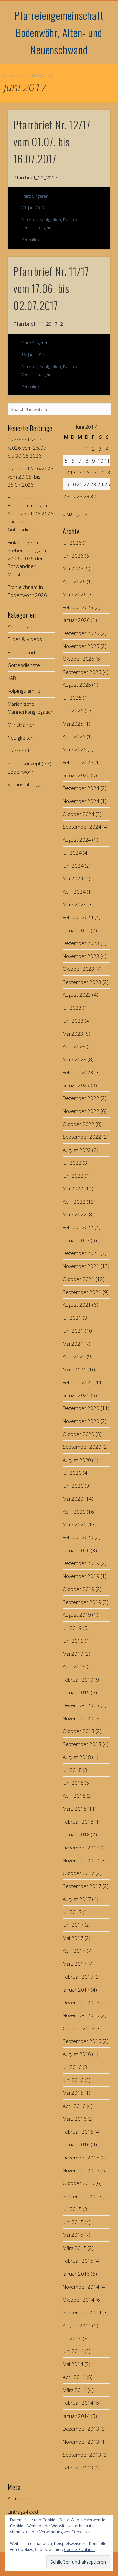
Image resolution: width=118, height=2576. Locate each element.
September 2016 (82, 2041)
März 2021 (75, 1370)
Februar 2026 (78, 607)
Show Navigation (95, 59)
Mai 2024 (73, 878)
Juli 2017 (72, 1912)
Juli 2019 (72, 1628)
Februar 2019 (78, 1680)
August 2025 (77, 685)
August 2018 (77, 1757)
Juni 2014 (73, 2351)
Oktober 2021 (79, 1279)
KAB (12, 678)
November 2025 (81, 646)
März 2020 (75, 1524)
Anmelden (19, 2498)
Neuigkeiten (50, 220)
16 (93, 472)
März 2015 (75, 2248)
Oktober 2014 (79, 2300)
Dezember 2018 (81, 1705)
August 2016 (77, 2054)
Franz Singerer (34, 196)
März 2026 (75, 594)
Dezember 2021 (81, 1253)
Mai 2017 (73, 1938)
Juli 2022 (72, 1163)
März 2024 (75, 904)
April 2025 (74, 736)
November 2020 (81, 1421)
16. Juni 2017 (33, 355)
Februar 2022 (78, 1227)
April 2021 (74, 1356)
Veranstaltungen (36, 228)
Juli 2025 (72, 698)
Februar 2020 (78, 1537)
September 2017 (82, 1886)
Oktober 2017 (79, 1873)
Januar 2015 (76, 2274)
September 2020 (82, 1447)
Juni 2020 (73, 1486)
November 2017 (81, 1860)
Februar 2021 (78, 1382)
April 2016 (74, 2106)
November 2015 (81, 2170)
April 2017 (74, 1951)
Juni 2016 (73, 2080)
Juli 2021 (72, 1318)
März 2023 (75, 1059)
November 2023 (81, 956)
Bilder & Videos (25, 639)
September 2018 (82, 1744)
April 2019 (74, 1666)
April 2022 (74, 1202)
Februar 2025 (78, 762)
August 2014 (77, 2326)
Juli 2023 (72, 1008)
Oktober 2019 (79, 1589)
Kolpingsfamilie (24, 691)
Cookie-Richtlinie (79, 2550)
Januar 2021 (76, 1395)
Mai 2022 (73, 1188)
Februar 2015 (78, 2261)
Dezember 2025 (81, 633)
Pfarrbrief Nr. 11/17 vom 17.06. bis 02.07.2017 (51, 288)
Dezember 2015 (81, 2158)
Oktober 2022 (79, 1124)
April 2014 (74, 2377)
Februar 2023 (78, 1072)
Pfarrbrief (71, 220)
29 (87, 496)
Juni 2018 (73, 1783)
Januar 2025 (76, 775)
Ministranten (22, 725)
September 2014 (82, 2312)
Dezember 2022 (81, 1098)
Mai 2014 (73, 2364)
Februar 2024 (78, 917)
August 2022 (77, 1150)
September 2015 (82, 2196)
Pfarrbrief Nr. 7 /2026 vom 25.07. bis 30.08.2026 (28, 448)
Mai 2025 (73, 724)
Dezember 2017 (81, 1848)
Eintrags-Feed (23, 2512)
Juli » (82, 514)
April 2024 (74, 892)
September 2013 (82, 2455)
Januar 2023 (76, 1085)
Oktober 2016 (79, 2028)
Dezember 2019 (81, 1563)
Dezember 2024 (81, 788)
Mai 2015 (73, 2235)
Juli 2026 (72, 543)
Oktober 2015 (79, 2183)
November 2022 (81, 1111)
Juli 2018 (72, 1770)
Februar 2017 (78, 1977)
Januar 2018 (76, 1834)
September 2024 (82, 827)
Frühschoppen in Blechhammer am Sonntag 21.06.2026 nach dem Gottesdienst (30, 513)
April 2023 (74, 1046)
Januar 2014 (76, 2416)
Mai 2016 (73, 2093)
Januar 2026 (76, 620)
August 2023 (77, 995)
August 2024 (77, 840)
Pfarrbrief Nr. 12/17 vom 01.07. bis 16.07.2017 (52, 142)
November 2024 (81, 801)
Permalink (30, 240)
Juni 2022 (73, 1176)
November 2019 (81, 1576)
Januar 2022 (76, 1240)
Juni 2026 (73, 556)
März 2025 (75, 749)
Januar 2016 (76, 2144)
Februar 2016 (78, 2132)
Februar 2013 (78, 2468)
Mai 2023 (73, 1034)
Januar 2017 (76, 1990)
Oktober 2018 (79, 1731)
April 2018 (74, 1796)
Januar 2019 (76, 1692)
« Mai (68, 514)
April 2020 (74, 1512)
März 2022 (75, 1214)
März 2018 (75, 1809)
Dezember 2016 (81, 2002)
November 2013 (81, 2442)
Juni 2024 (73, 866)
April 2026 (74, 581)
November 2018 (81, 1718)
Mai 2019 (73, 1654)
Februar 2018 (78, 1822)
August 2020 (77, 1460)
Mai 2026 (73, 568)
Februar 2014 (78, 2403)
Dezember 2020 (81, 1408)
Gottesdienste (24, 665)
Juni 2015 (73, 2222)
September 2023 (82, 982)
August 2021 (77, 1305)
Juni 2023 (73, 1021)
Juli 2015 (72, 2209)
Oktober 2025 (79, 659)
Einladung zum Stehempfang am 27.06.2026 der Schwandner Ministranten (27, 558)
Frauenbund (21, 652)
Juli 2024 (72, 853)
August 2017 (77, 1899)
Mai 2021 (73, 1344)
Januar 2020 (76, 1550)
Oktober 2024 (79, 814)
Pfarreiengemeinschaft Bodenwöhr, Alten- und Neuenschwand (59, 32)
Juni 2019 (73, 1641)
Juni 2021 (73, 1331)
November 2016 (81, 2015)
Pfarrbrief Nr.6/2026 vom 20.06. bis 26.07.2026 (30, 477)
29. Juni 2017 (33, 208)
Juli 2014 (72, 2338)
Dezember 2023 (81, 943)
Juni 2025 (73, 710)
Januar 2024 (76, 930)
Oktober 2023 (79, 969)
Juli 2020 (72, 1473)
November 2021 (81, 1266)
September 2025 (82, 672)
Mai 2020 (73, 1499)
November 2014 (81, 2287)
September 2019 (82, 1602)
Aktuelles (29, 220)
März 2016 (75, 2119)
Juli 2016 (72, 2067)
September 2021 (82, 1292)
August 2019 (77, 1615)
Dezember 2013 (81, 2429)
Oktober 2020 (79, 1434)
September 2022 (82, 1137)
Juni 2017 (73, 1925)
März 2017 (75, 1964)
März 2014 (75, 2390)
